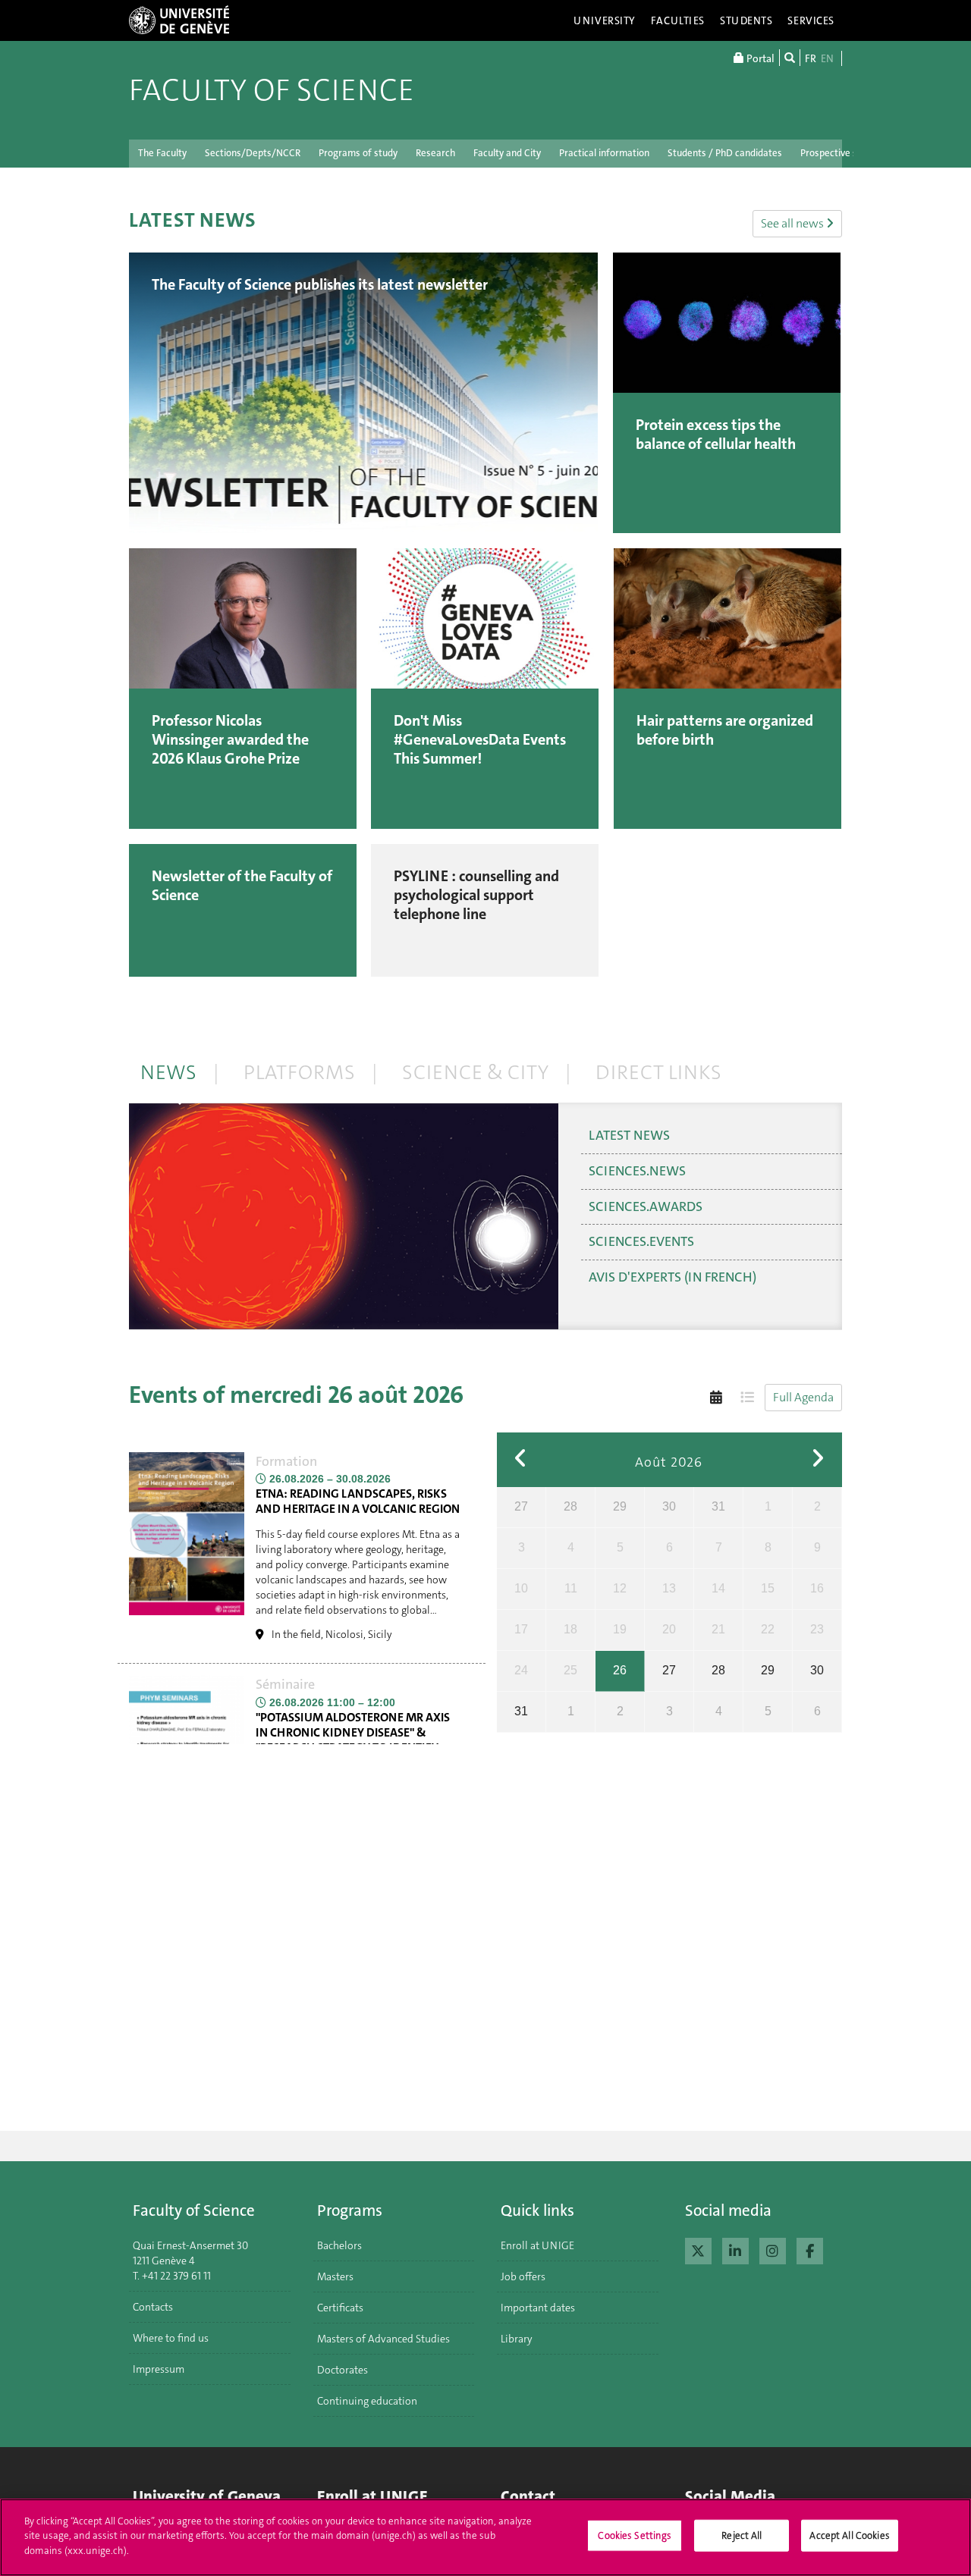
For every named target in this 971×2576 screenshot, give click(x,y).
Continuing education (367, 2401)
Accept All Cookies (849, 2535)
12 (620, 1588)
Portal (759, 58)
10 (521, 1588)
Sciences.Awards (646, 1206)
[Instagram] (773, 2249)
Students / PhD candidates (725, 153)
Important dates (538, 2308)
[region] (485, 2537)
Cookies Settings (635, 2535)
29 (620, 1506)
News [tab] (168, 1073)
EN (827, 58)
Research (435, 153)
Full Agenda (803, 1397)
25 (570, 1670)
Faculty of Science (272, 90)
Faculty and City (507, 153)
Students (746, 20)
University (605, 20)
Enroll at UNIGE (537, 2245)
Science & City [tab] (475, 1073)
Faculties (678, 20)
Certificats (340, 2308)
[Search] (790, 58)
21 (718, 1629)
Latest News (629, 1135)
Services (811, 20)
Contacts (153, 2307)
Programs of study (358, 153)
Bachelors (339, 2245)
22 (768, 1629)
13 (669, 1588)
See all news (793, 223)
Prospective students (845, 153)
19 (620, 1629)
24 (521, 1670)
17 (521, 1629)
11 (571, 1588)
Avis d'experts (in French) (672, 1277)
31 (718, 1506)
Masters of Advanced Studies (383, 2339)
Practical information (604, 153)
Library (517, 2339)
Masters (335, 2276)
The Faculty (162, 153)
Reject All (742, 2535)
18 (570, 1629)
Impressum (159, 2369)
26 (620, 1670)
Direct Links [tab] (658, 1073)
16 (817, 1588)
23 (817, 1629)
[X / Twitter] (698, 2249)
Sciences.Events (641, 1241)
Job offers (523, 2276)
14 (718, 1588)
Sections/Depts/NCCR (253, 153)
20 (669, 1629)
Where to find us (171, 2338)
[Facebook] (810, 2249)
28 (570, 1506)
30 (669, 1506)
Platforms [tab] (299, 1073)
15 (768, 1588)
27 (521, 1506)
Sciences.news (637, 1171)
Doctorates (343, 2370)
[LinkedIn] (735, 2249)
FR (811, 58)
